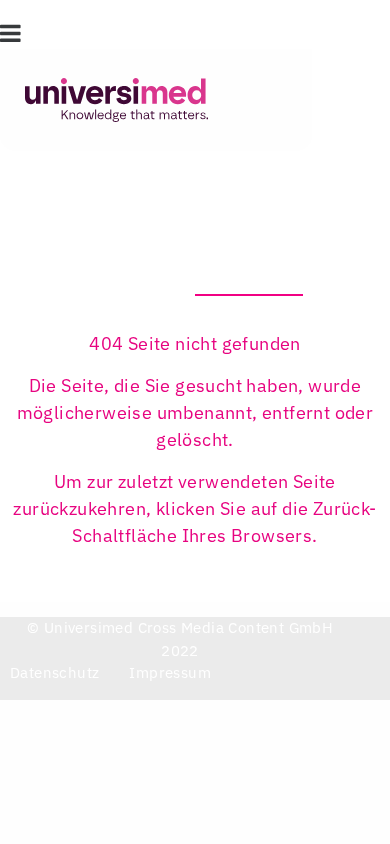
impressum (170, 672)
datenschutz (54, 672)
